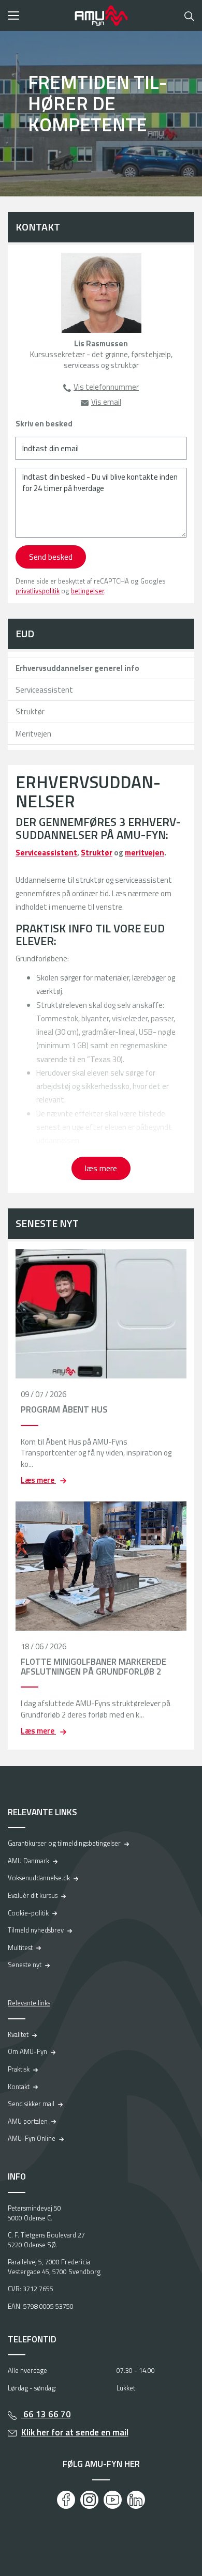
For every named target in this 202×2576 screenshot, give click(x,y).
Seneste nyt (25, 1965)
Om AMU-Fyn (27, 2051)
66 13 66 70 (46, 2414)
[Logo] (101, 16)
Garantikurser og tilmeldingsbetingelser (64, 1843)
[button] (38, 16)
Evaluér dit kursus (33, 1895)
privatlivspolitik (38, 591)
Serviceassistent (44, 690)
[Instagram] (89, 2500)
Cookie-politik (28, 1913)
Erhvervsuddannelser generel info (77, 668)
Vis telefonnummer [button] (106, 387)
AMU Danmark (28, 1861)
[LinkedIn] (136, 2500)
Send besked (51, 557)
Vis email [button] (106, 402)
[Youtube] (113, 2500)
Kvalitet (18, 2034)
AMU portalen (28, 2121)
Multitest (20, 1948)
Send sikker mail (31, 2104)
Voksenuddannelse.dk (39, 1878)
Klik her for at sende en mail (75, 2432)
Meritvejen (33, 734)
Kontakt (19, 2087)
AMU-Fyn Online (32, 2138)
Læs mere (38, 1480)
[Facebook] (66, 2500)
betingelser (88, 591)
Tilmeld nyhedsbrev (36, 1930)
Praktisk (19, 2069)
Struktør (30, 711)
